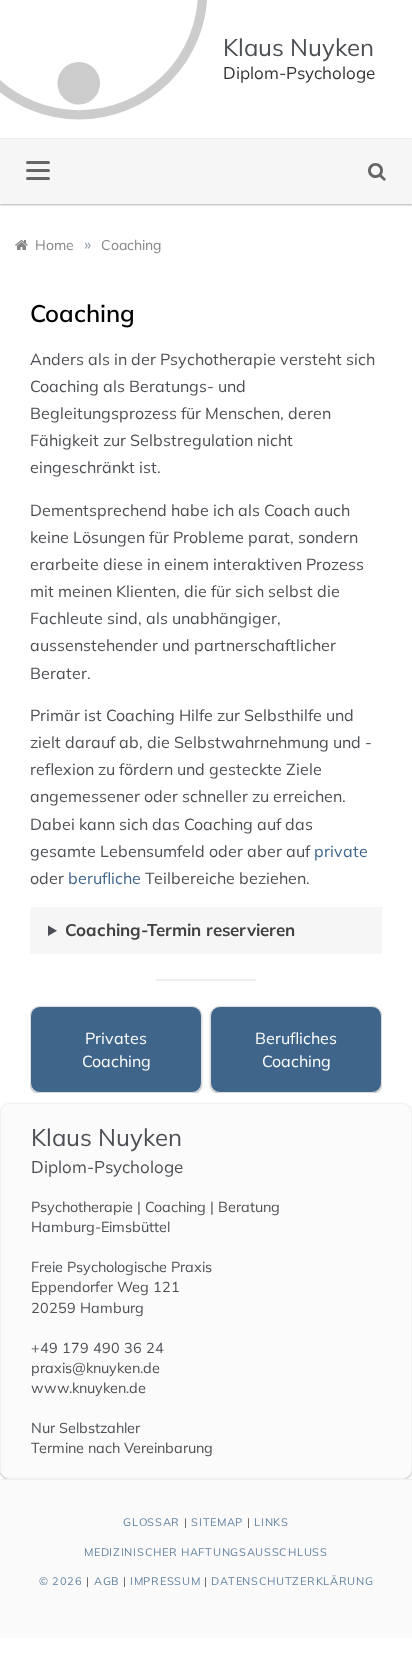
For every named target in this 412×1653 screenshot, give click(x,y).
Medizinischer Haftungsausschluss (205, 1552)
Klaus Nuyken (298, 47)
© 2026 (61, 1581)
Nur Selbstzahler (85, 1428)
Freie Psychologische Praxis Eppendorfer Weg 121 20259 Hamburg (121, 1287)
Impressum (165, 1581)
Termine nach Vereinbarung (122, 1448)
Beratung (249, 1207)
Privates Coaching (116, 1049)
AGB (106, 1581)
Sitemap (217, 1522)
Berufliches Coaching (296, 1049)
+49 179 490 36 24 (97, 1348)
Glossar (151, 1522)
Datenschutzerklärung (292, 1581)
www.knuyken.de (88, 1388)
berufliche (104, 878)
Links (271, 1522)
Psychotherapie (82, 1207)
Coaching (175, 1207)
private (341, 851)
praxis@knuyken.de (95, 1368)
